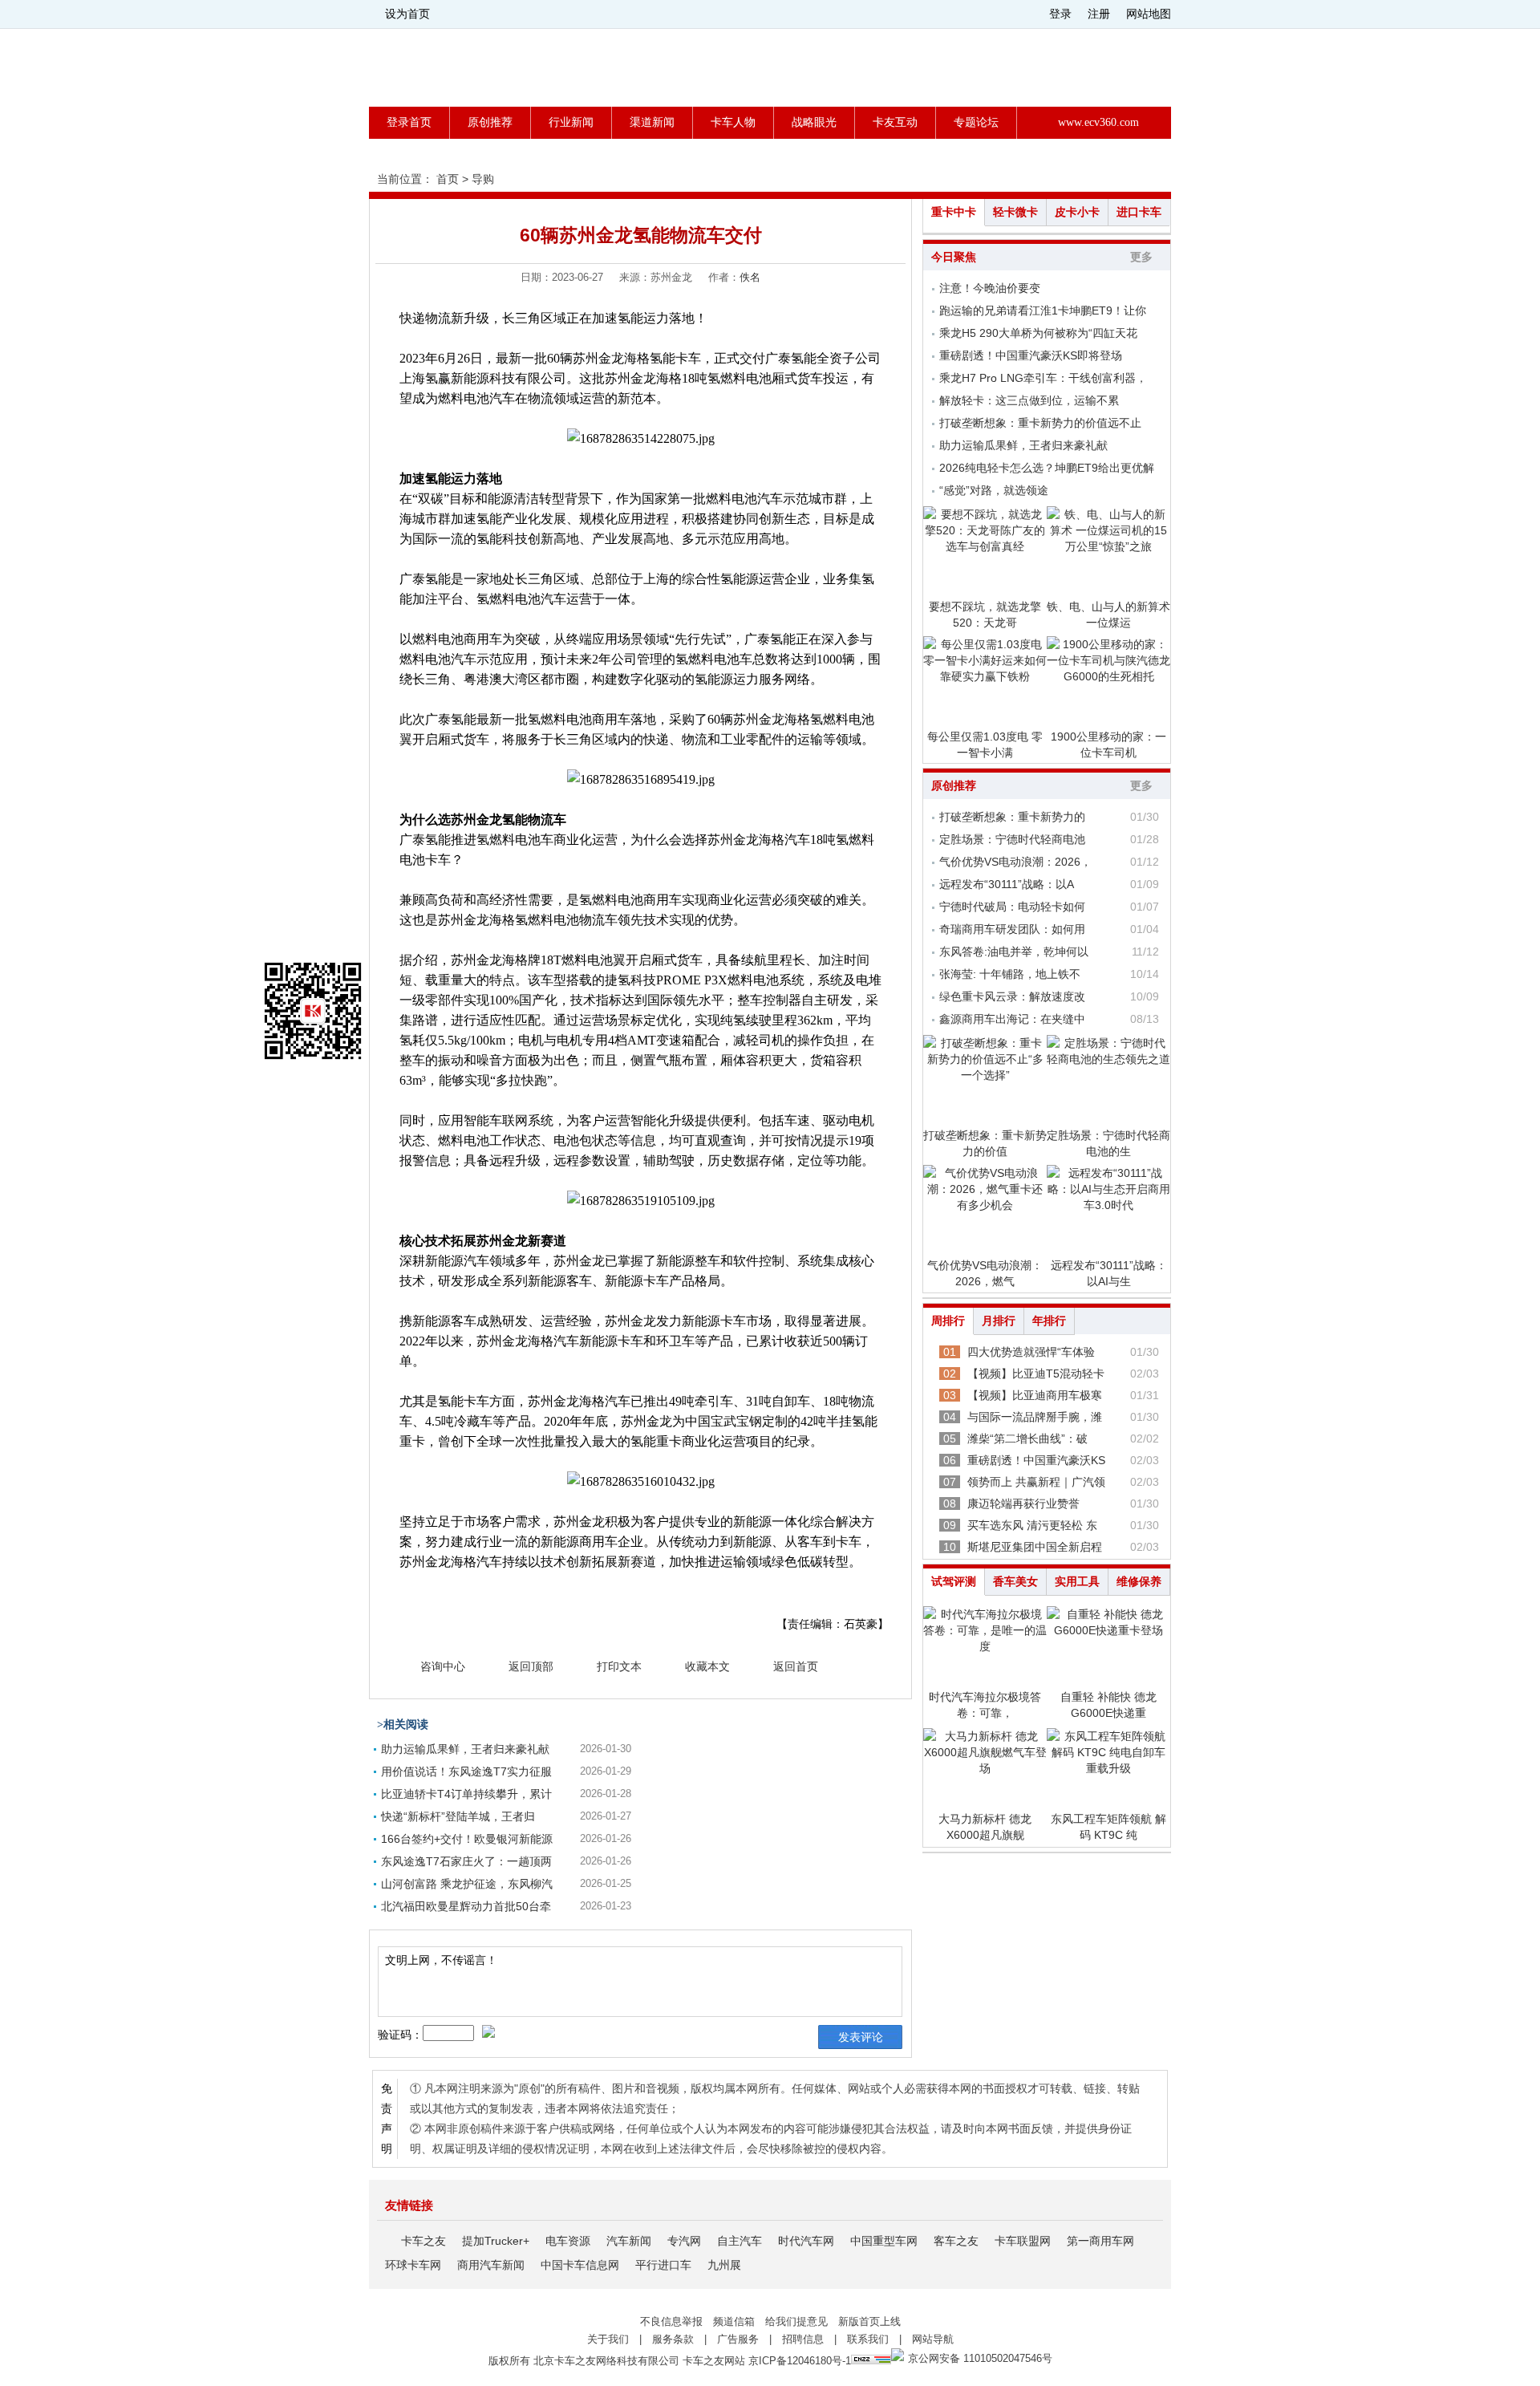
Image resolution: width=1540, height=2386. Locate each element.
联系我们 (868, 2339)
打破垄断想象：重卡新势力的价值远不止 (1040, 423)
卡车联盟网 (1023, 2241)
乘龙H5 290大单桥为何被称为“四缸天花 (1038, 333)
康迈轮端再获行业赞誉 (1023, 1503)
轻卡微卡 (1015, 212)
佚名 (750, 277)
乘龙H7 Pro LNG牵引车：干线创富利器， (1043, 378)
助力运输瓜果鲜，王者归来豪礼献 (465, 1749)
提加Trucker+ (496, 2241)
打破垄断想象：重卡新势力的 (1012, 817)
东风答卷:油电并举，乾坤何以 (1014, 952)
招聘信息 (803, 2339)
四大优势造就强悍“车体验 (1031, 1352)
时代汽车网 (806, 2241)
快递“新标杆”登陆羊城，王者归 (458, 1816)
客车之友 (956, 2241)
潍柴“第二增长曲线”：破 (1027, 1438)
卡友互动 (895, 122)
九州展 (724, 2265)
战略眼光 (814, 122)
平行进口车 (663, 2265)
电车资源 (568, 2241)
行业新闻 (571, 122)
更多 (1141, 257)
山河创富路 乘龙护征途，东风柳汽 (467, 1884)
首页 (448, 179)
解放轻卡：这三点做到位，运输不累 (1029, 400)
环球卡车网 (413, 2265)
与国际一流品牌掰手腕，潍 (1035, 1417)
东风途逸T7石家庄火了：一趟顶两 (466, 1861)
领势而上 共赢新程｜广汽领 (1036, 1482)
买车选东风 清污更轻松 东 (1032, 1525)
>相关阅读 (403, 1725)
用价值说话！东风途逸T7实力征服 (466, 1771)
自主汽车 (740, 2241)
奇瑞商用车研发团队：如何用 (1012, 929)
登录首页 (409, 122)
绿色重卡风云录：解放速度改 (1012, 996)
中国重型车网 (884, 2241)
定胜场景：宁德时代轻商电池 (1012, 839)
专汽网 (684, 2241)
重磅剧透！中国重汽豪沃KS (1036, 1460)
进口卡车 (1139, 212)
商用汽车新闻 (491, 2265)
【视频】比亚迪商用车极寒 (1035, 1395)
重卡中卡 (954, 212)
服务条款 (673, 2339)
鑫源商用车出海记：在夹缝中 (1012, 1019)
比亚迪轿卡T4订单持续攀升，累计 (466, 1794)
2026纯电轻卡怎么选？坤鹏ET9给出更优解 (1047, 468)
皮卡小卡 (1077, 212)
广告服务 (738, 2339)
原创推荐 (490, 122)
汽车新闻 (629, 2241)
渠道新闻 (652, 122)
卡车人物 (733, 122)
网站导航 (933, 2339)
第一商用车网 (1100, 2241)
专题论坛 (976, 122)
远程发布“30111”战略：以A (1007, 884)
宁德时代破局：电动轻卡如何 (1012, 907)
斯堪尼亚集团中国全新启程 (1035, 1547)
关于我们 (608, 2339)
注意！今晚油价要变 (990, 288)
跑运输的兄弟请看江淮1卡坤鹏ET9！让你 (1043, 310)
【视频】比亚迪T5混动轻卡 (1036, 1374)
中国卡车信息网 (580, 2265)
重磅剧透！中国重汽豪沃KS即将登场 (1031, 355)
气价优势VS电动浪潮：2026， (1015, 862)
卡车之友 (423, 2241)
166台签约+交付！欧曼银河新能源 (467, 1839)
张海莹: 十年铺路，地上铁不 (1010, 974)
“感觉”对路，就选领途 (994, 490)
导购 (483, 179)
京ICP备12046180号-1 (800, 2361)
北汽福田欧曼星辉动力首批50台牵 (466, 1906)
